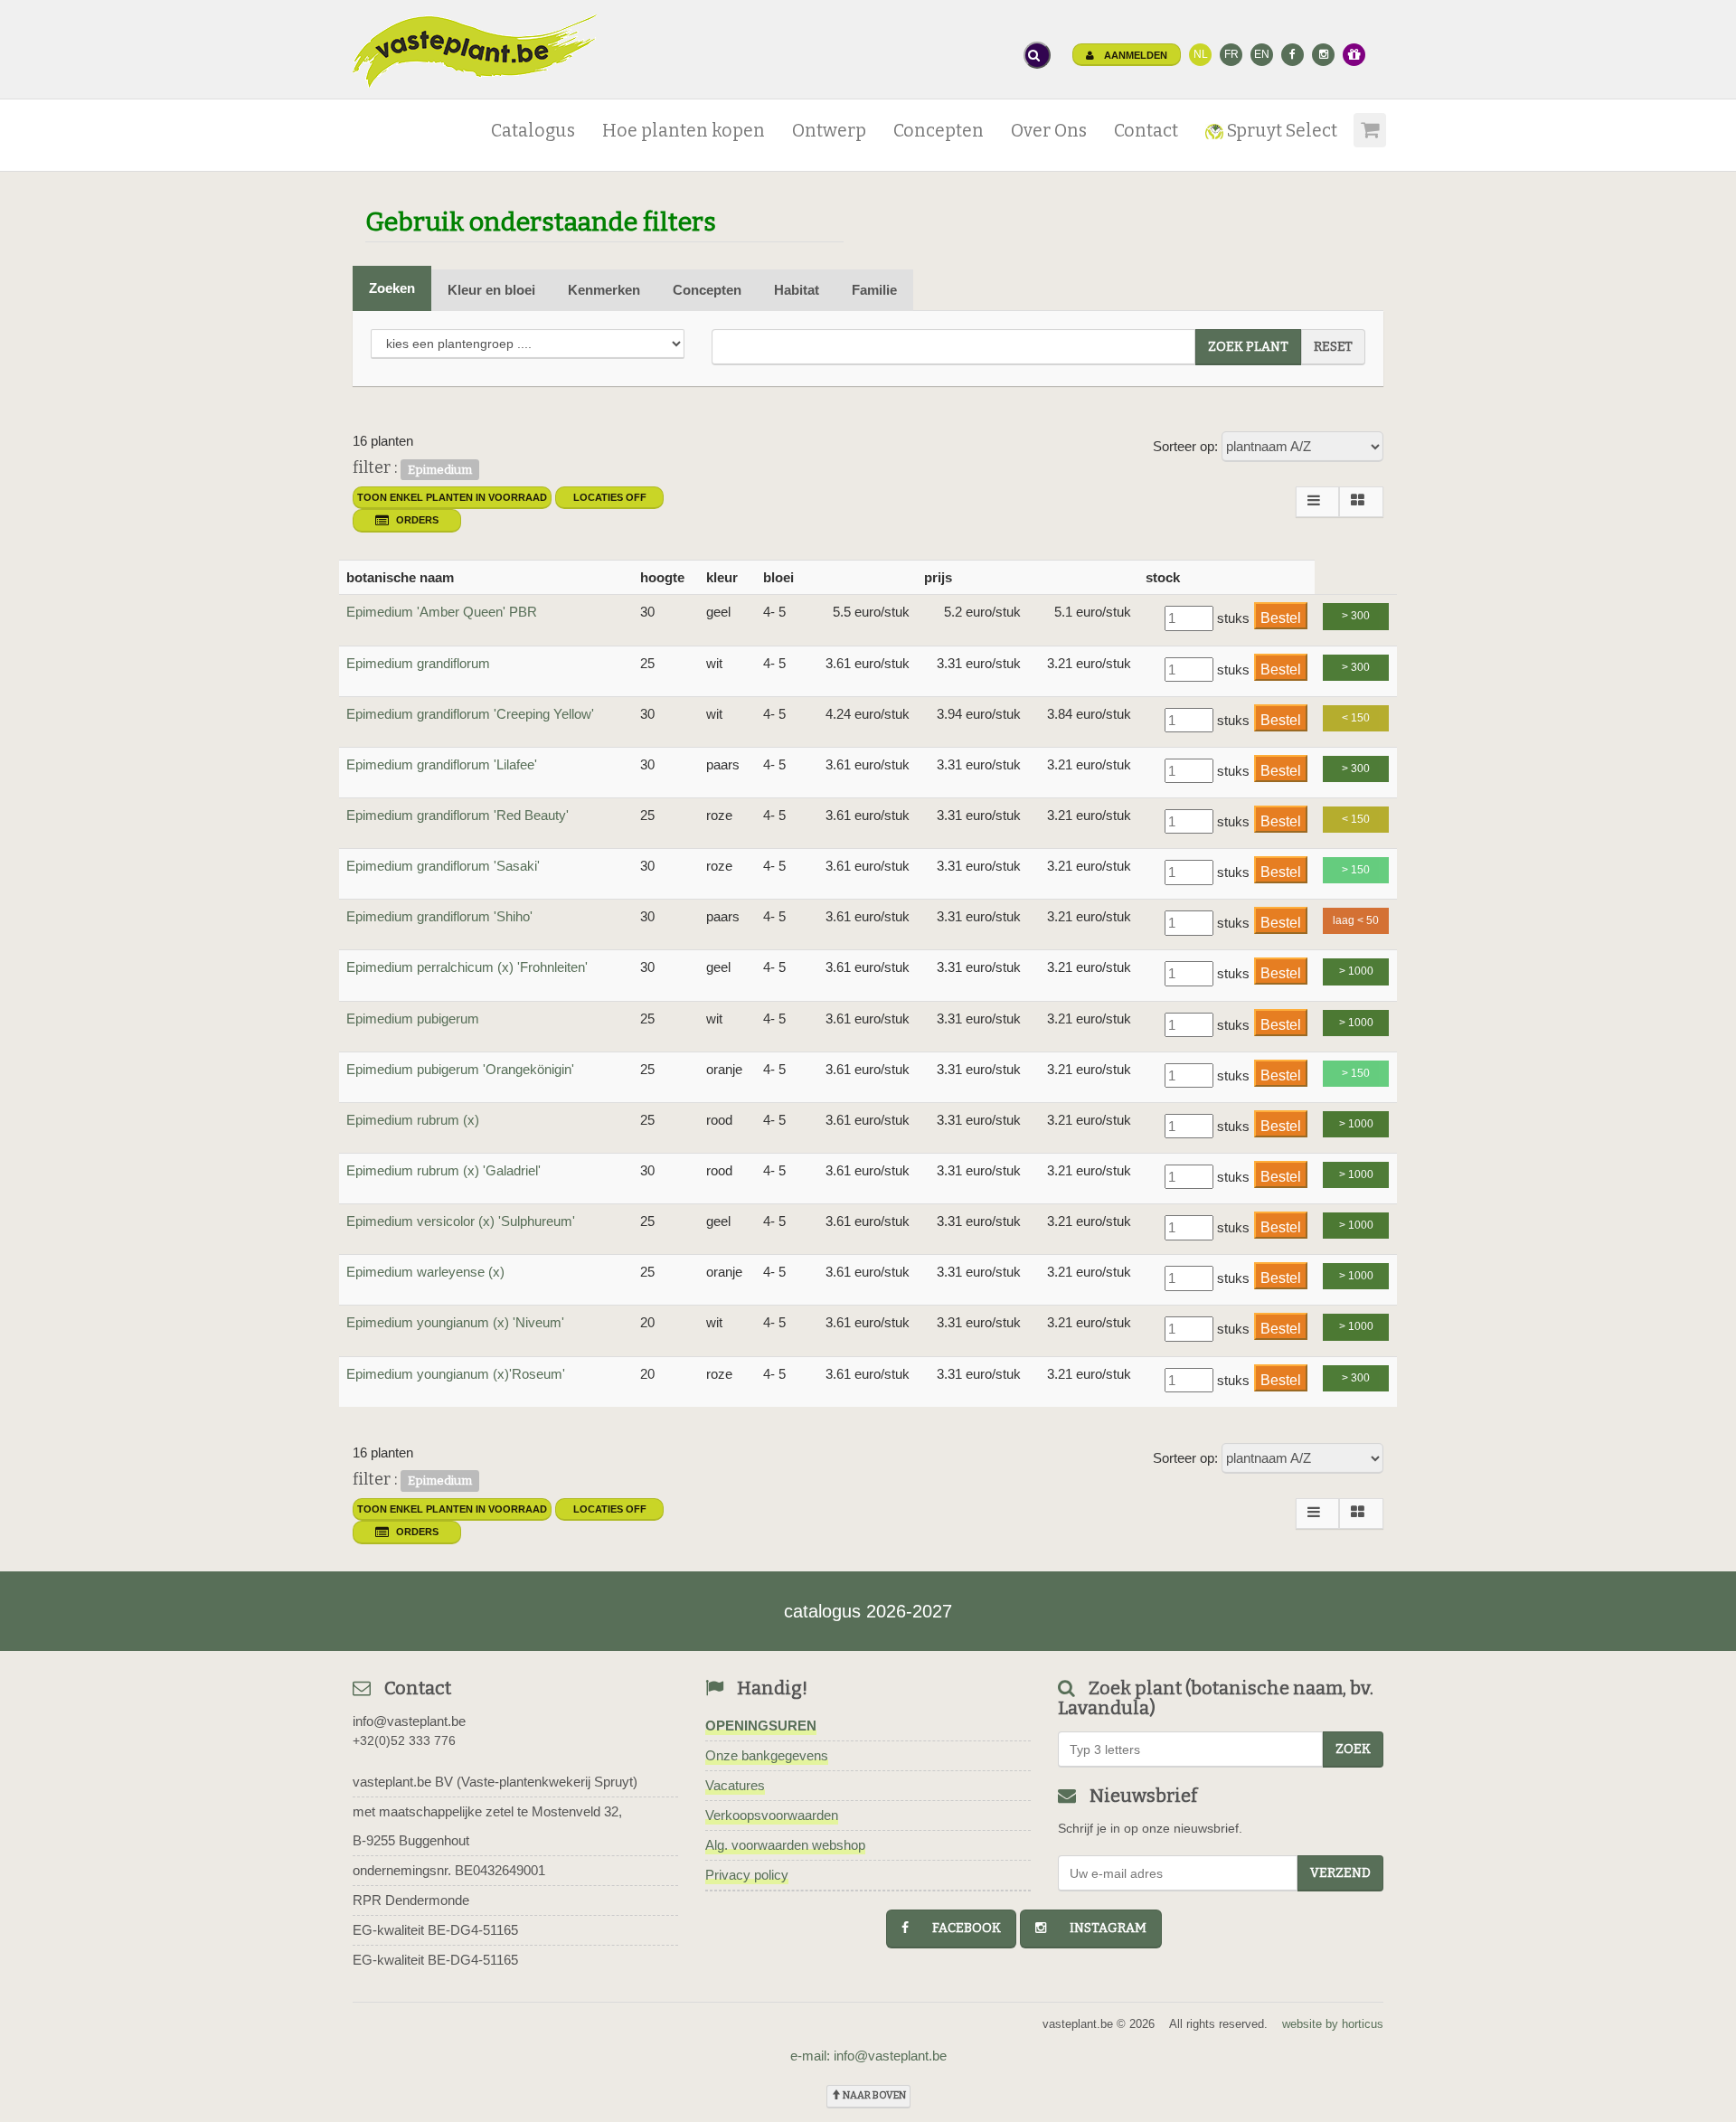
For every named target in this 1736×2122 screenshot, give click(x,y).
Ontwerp (829, 131)
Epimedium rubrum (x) (413, 1120)
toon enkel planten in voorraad (452, 497)
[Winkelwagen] (1367, 124)
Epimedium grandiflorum (418, 663)
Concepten (939, 131)
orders (417, 520)
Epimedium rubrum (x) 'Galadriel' (443, 1170)
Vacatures (735, 1785)
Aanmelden (1134, 55)
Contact (1146, 131)
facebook (958, 1928)
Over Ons (1049, 131)
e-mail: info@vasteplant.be (868, 2056)
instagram (1100, 1928)
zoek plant (1248, 347)
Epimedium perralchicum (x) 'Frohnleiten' (467, 967)
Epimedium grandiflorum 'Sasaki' (443, 866)
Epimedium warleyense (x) (425, 1272)
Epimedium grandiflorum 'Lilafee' (442, 764)
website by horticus (1333, 2024)
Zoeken (392, 288)
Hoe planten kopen (684, 131)
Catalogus (533, 131)
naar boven (873, 2095)
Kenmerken (604, 290)
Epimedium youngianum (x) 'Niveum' (455, 1322)
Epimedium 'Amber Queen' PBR (442, 612)
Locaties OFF (610, 497)
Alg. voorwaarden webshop (785, 1845)
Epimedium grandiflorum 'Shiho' (439, 916)
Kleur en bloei (491, 290)
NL (1201, 54)
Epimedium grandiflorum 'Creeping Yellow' (470, 714)
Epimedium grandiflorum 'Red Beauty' (458, 815)
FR (1231, 54)
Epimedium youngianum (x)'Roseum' (456, 1374)
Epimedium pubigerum (413, 1019)
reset (1333, 347)
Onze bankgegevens (767, 1755)
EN (1262, 54)
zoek (1353, 1749)
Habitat (797, 290)
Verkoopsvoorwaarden (772, 1815)
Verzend (1340, 1873)
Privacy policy (747, 1875)
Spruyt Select (1280, 131)
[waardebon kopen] (1354, 55)
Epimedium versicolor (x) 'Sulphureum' (461, 1221)
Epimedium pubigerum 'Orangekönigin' (460, 1069)
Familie (874, 290)
